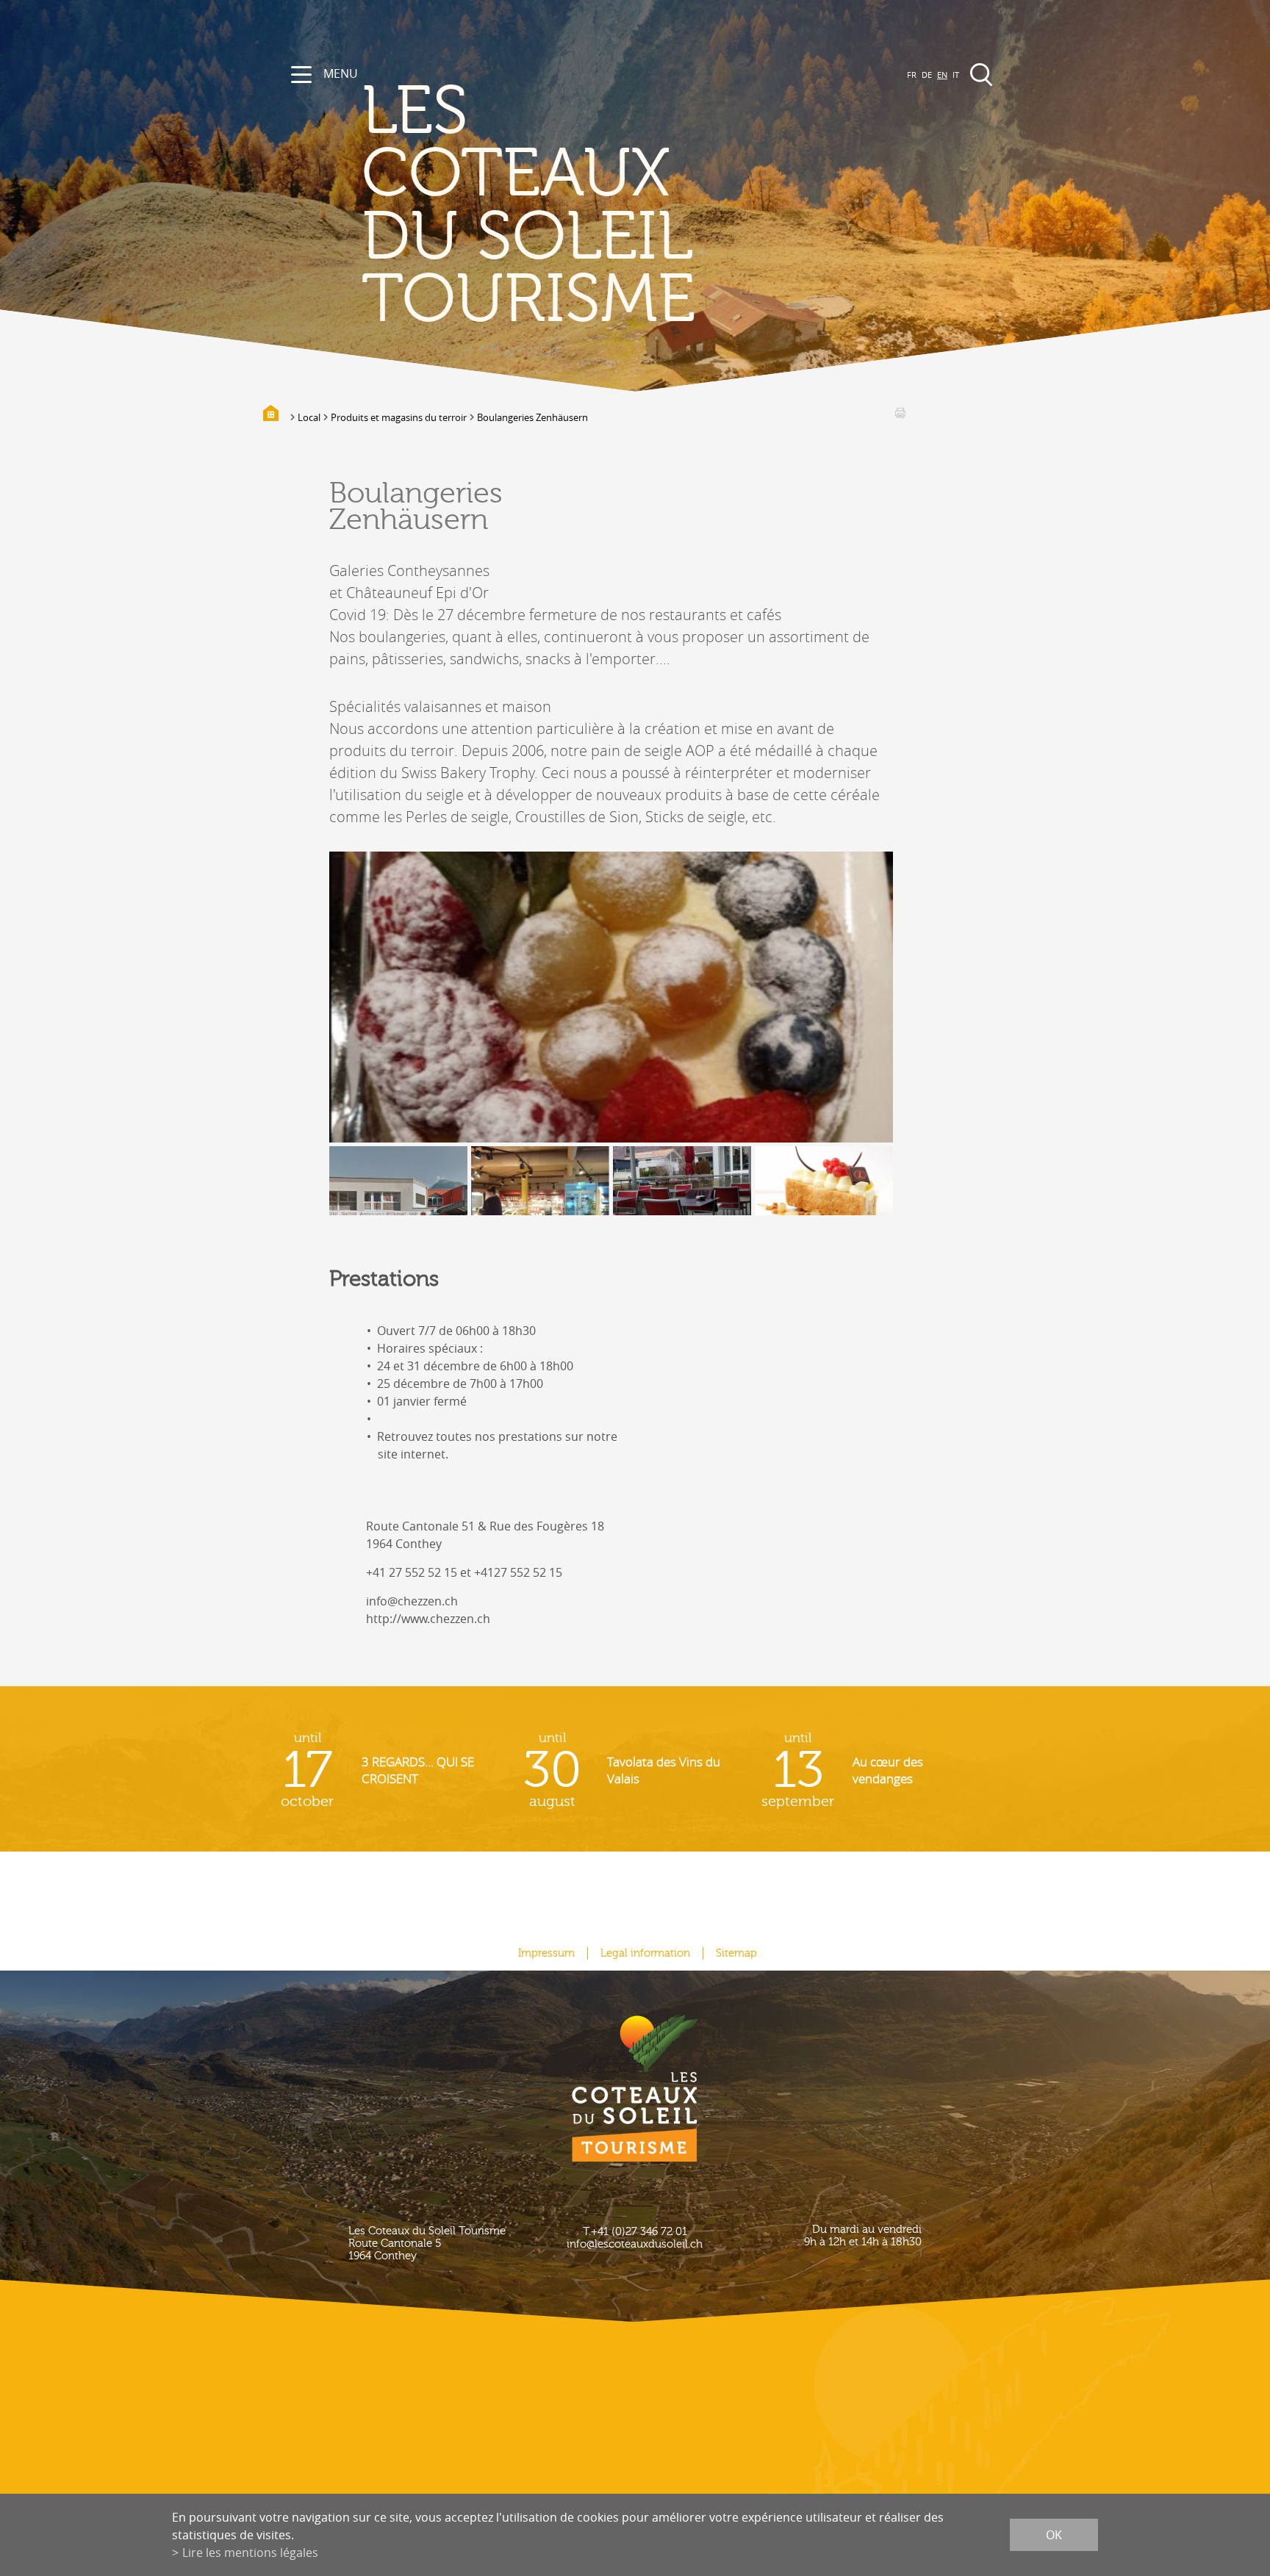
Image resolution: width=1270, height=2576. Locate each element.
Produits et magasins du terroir (399, 417)
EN (942, 75)
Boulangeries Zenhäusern (532, 417)
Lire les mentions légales (250, 2552)
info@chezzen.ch (412, 1601)
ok (1054, 2535)
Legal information (645, 1953)
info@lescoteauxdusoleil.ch (635, 2244)
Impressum (546, 1953)
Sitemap (736, 1953)
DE (927, 75)
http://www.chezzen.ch (428, 1619)
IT (956, 75)
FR (912, 75)
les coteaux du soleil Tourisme (528, 206)
